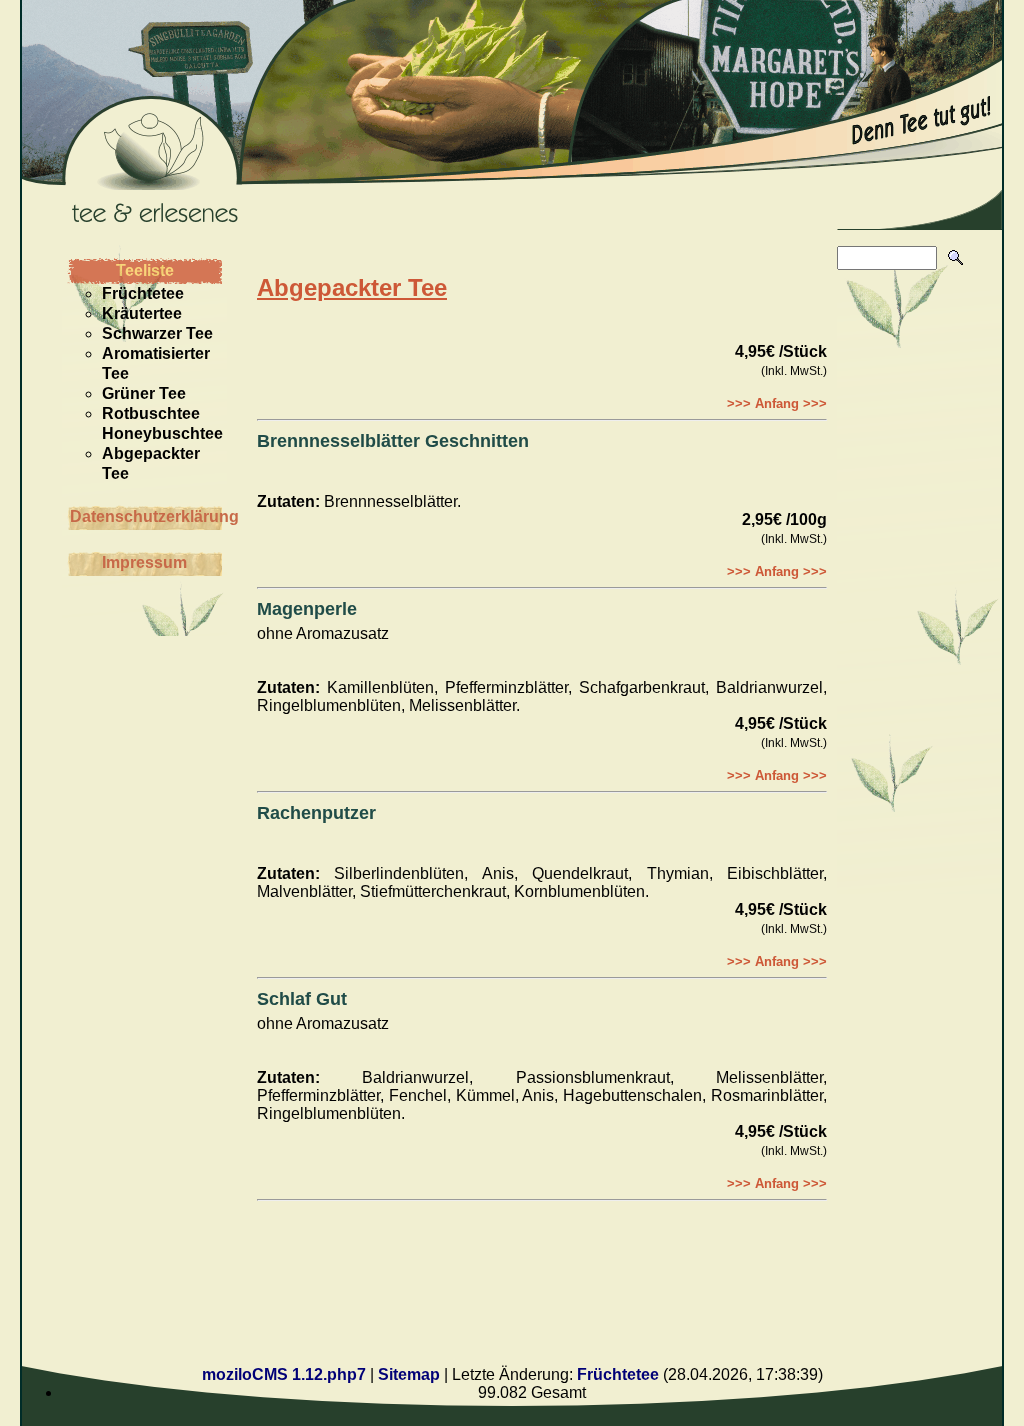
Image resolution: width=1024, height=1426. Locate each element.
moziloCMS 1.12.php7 (284, 1374)
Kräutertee (142, 313)
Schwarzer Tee (157, 333)
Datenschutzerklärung (146, 516)
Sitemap (409, 1374)
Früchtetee (143, 293)
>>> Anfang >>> (777, 403)
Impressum (144, 562)
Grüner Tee (144, 393)
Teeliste (145, 270)
